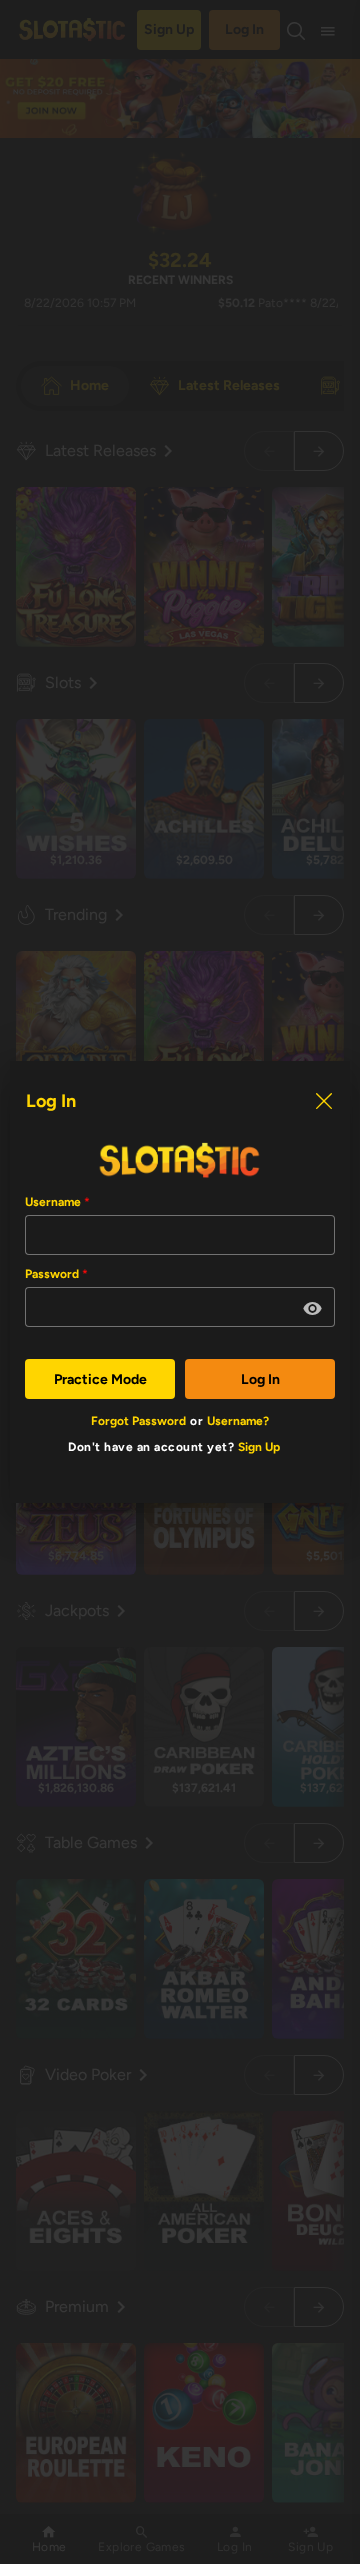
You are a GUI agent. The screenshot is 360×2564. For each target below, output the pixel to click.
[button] (313, 1309)
